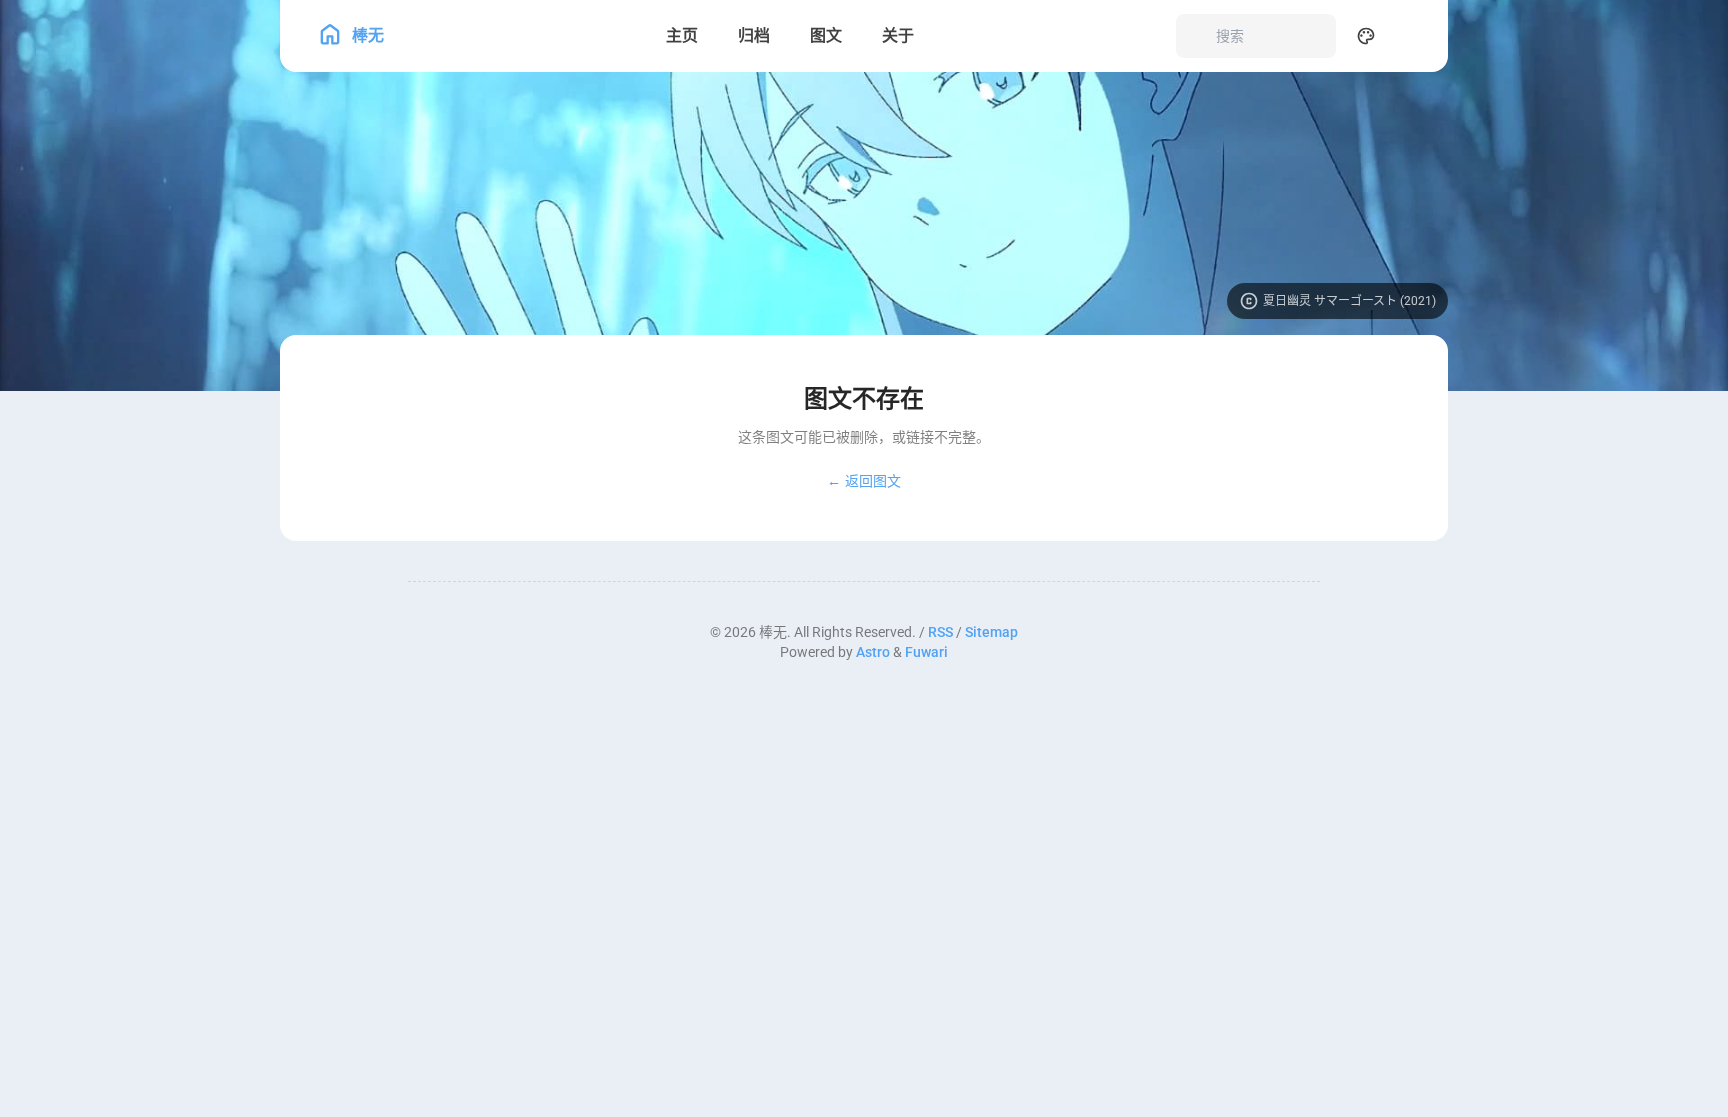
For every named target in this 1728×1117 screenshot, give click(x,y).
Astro (873, 652)
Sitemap (991, 632)
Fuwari (926, 652)
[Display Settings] (1366, 36)
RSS (940, 632)
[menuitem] (1410, 36)
